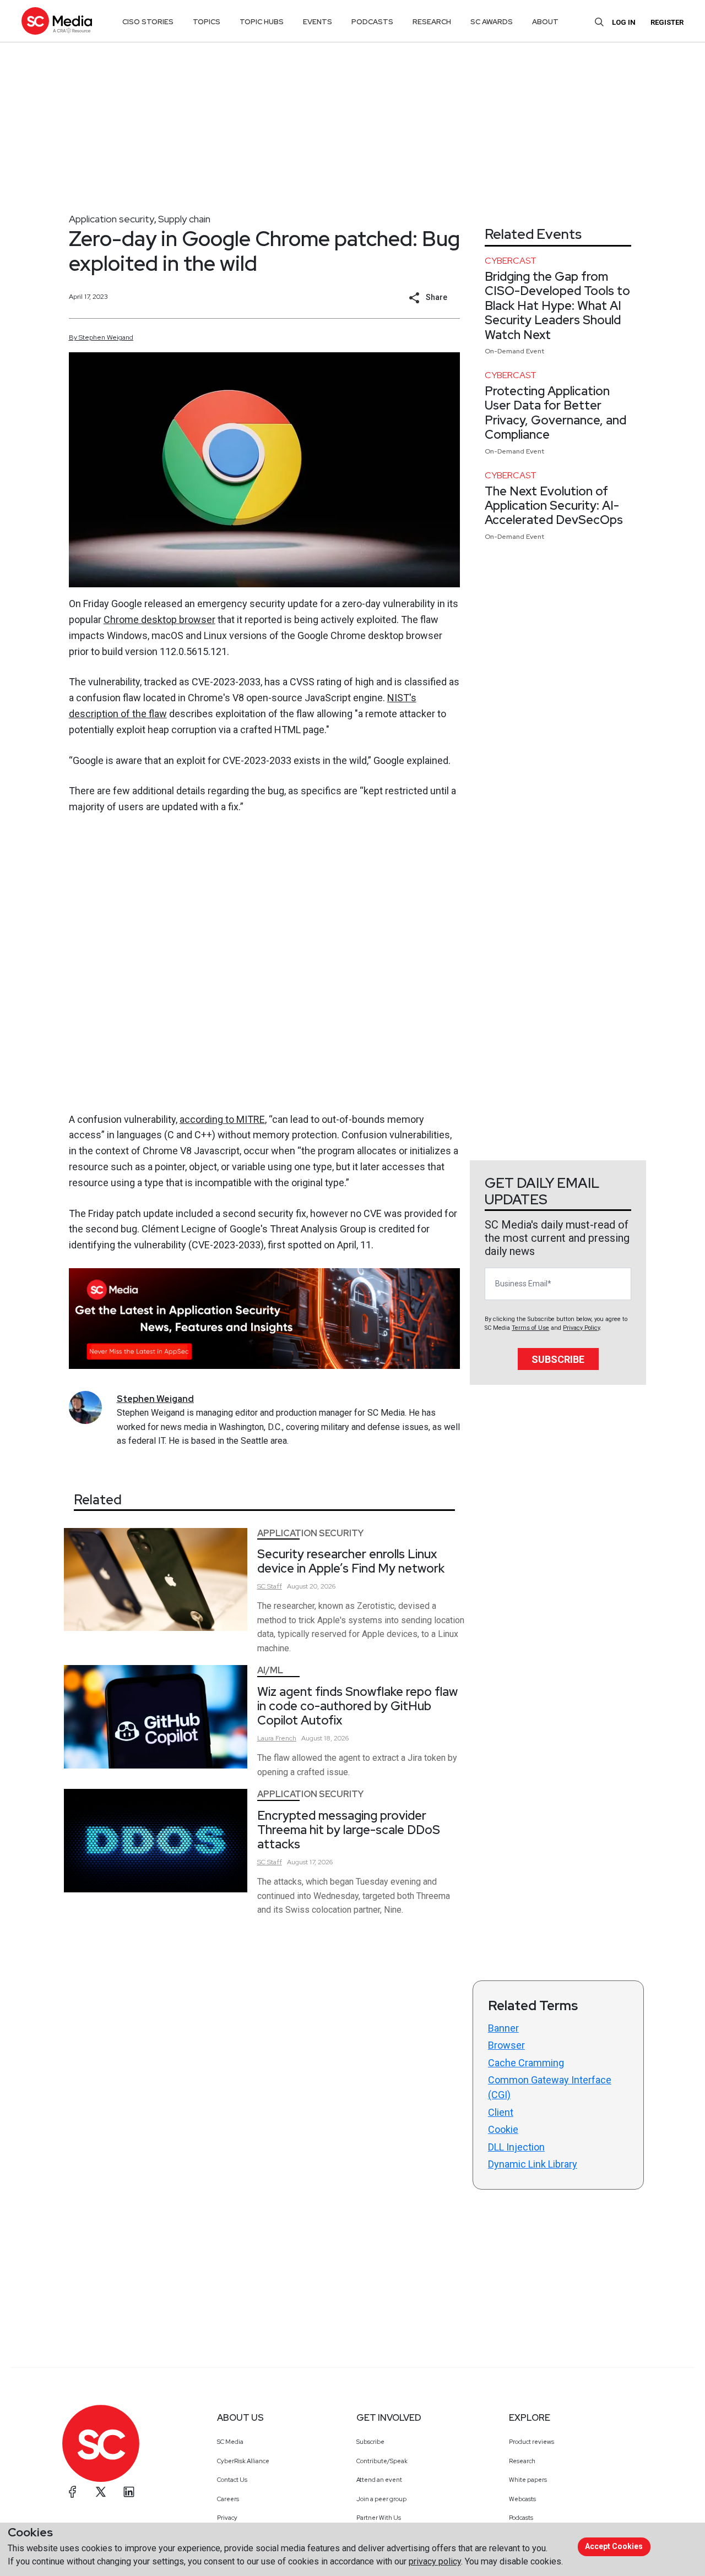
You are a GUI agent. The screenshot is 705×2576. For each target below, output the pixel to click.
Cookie (503, 2129)
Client (501, 2112)
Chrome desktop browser (159, 620)
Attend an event (379, 2480)
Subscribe (558, 1359)
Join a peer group (381, 2499)
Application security (112, 219)
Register (667, 22)
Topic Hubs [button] (262, 22)
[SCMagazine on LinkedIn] (129, 2492)
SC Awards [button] (492, 22)
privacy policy (435, 2561)
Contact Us (232, 2480)
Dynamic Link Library (533, 2164)
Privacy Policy (581, 1328)
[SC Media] (57, 21)
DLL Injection (516, 2147)
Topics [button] (207, 22)
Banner (503, 2028)
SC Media (230, 2442)
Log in (624, 22)
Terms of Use (530, 1328)
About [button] (545, 22)
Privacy (227, 2518)
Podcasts (521, 2518)
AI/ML (270, 1670)
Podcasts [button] (372, 22)
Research (522, 2461)
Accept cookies (614, 2546)
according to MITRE (222, 1119)
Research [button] (432, 22)
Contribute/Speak (382, 2461)
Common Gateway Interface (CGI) (550, 2087)
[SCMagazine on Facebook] (73, 2492)
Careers (228, 2499)
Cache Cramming (526, 2063)
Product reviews (532, 2442)
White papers (528, 2480)
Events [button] (318, 22)
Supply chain (184, 219)
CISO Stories (148, 22)
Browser (506, 2045)
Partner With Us (379, 2518)
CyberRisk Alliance (243, 2461)
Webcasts (522, 2499)
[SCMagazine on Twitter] (101, 2492)
